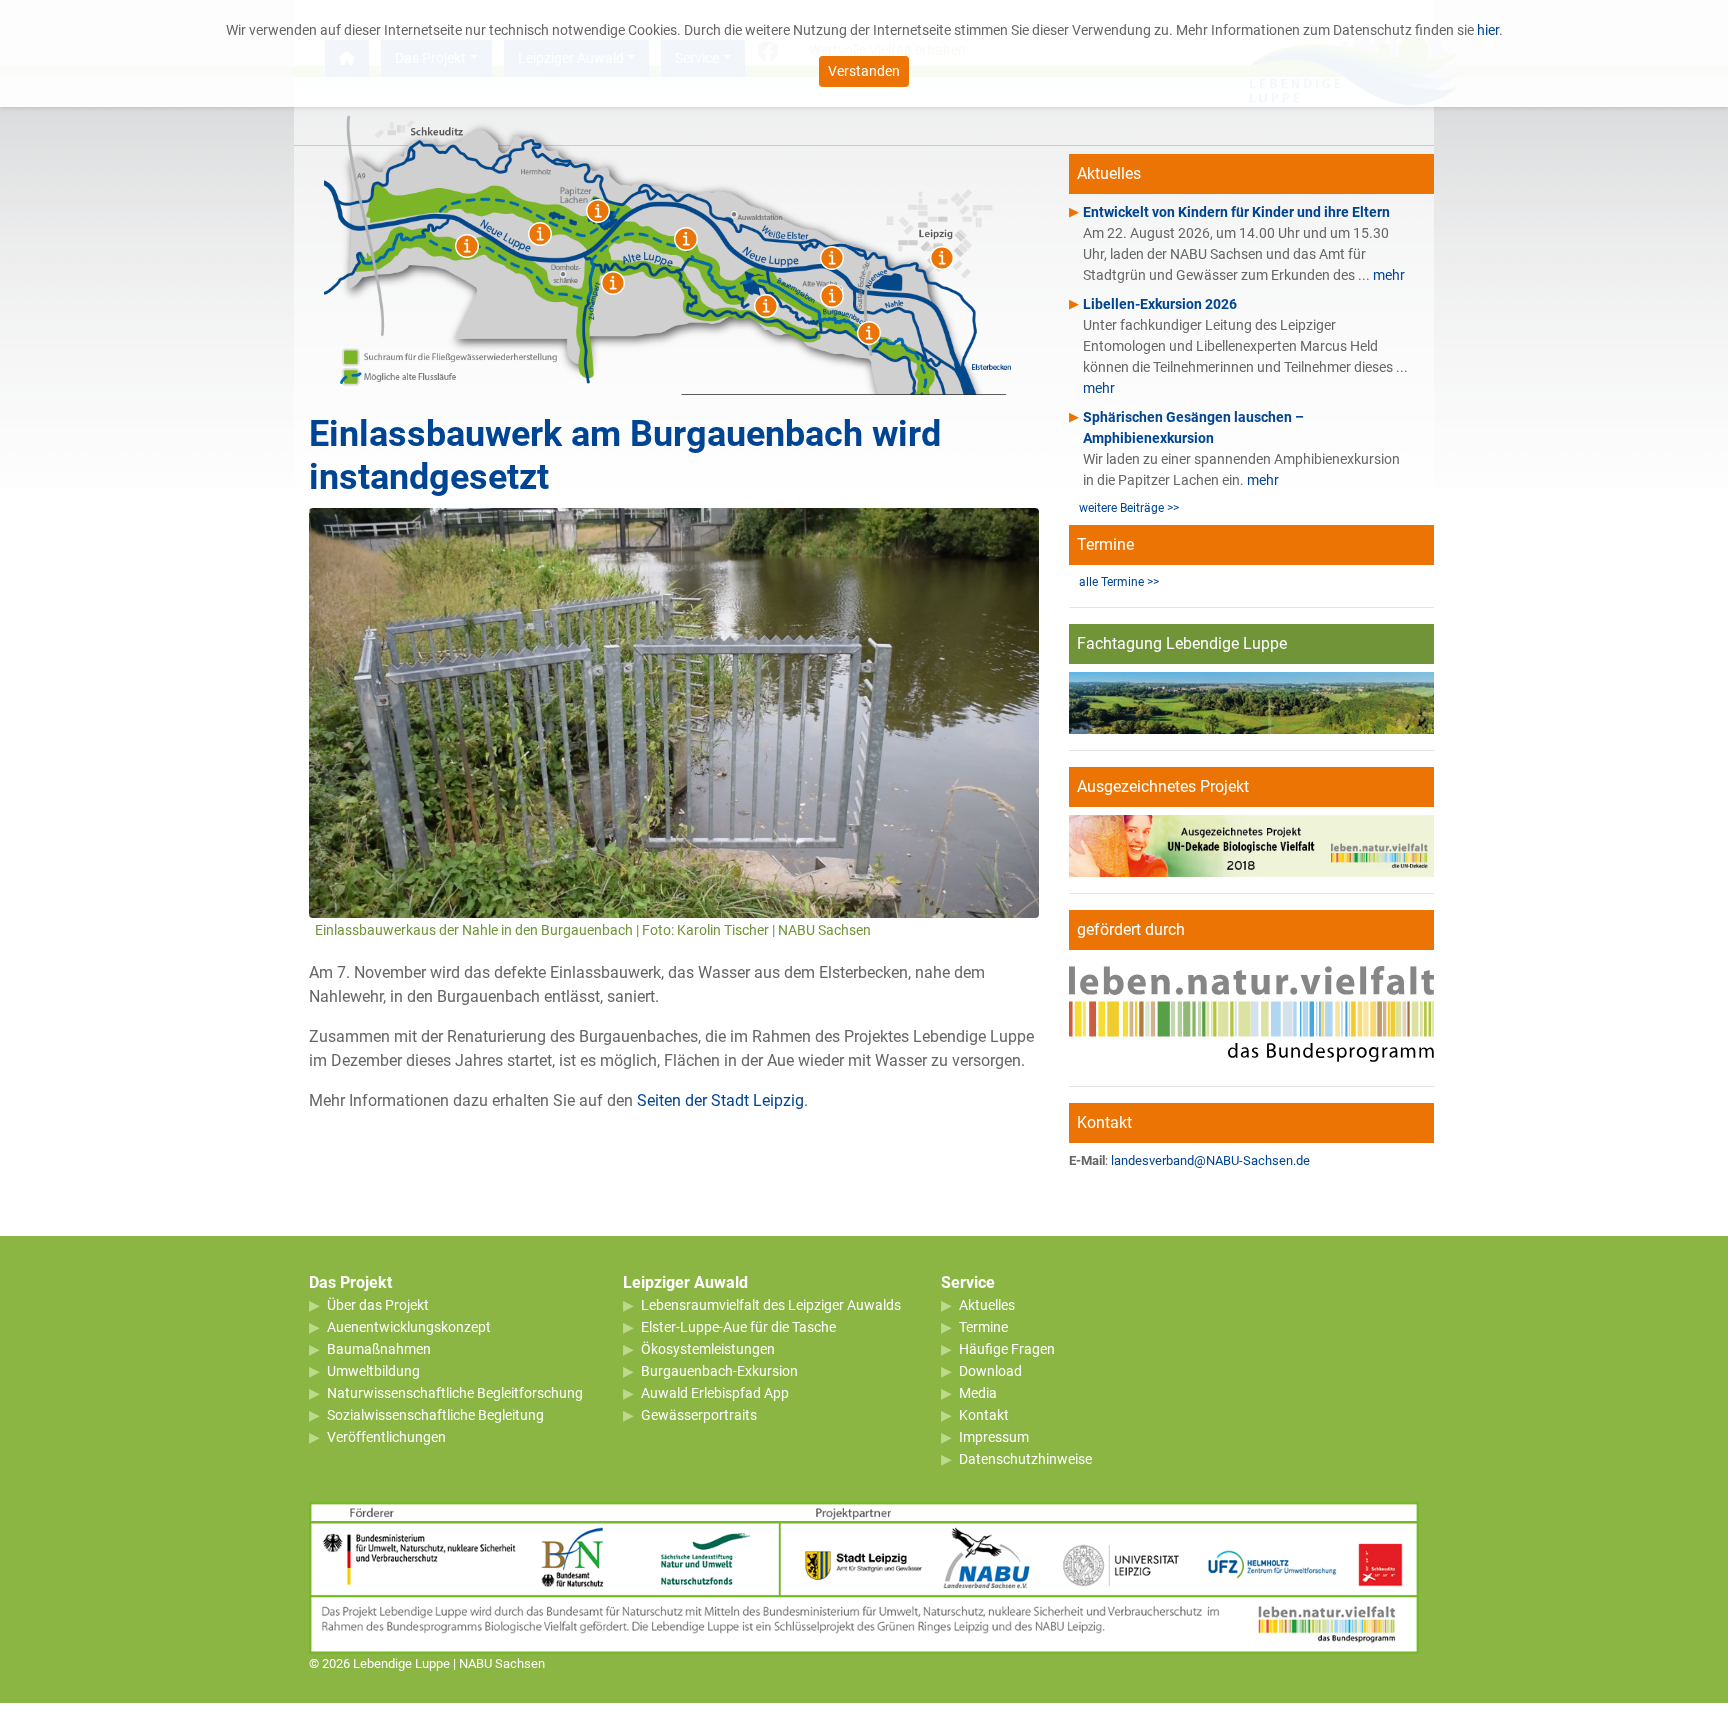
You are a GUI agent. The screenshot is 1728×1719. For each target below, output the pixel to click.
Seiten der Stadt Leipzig (720, 1100)
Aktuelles (987, 1305)
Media (978, 1393)
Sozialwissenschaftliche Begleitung (435, 1415)
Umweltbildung (373, 1371)
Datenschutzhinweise (1025, 1459)
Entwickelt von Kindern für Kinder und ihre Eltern (1236, 212)
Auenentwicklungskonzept (409, 1327)
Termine (983, 1327)
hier (1488, 30)
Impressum (994, 1437)
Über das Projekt (378, 1305)
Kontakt (984, 1415)
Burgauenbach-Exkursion (719, 1371)
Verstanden (864, 71)
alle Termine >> (1119, 582)
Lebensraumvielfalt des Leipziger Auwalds (771, 1305)
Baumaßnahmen (379, 1349)
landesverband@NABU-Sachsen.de (1210, 1160)
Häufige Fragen (1007, 1349)
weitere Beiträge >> (1129, 508)
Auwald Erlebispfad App (715, 1393)
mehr (1389, 275)
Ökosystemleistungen (708, 1349)
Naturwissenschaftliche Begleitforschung (455, 1393)
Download (990, 1371)
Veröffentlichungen (386, 1437)
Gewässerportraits (699, 1415)
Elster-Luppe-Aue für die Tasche (738, 1327)
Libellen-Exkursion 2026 (1160, 304)
